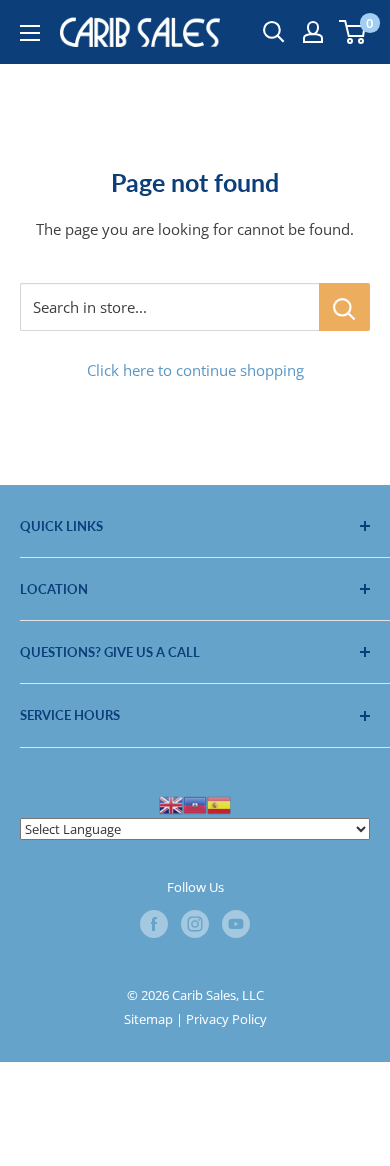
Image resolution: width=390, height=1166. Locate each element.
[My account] (313, 32)
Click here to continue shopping (195, 370)
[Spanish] (219, 804)
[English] (171, 804)
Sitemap (148, 1019)
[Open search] (274, 32)
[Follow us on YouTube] (236, 924)
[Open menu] (30, 33)
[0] (353, 32)
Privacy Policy (226, 1019)
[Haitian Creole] (195, 804)
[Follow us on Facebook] (154, 924)
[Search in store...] (344, 307)
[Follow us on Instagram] (195, 924)
